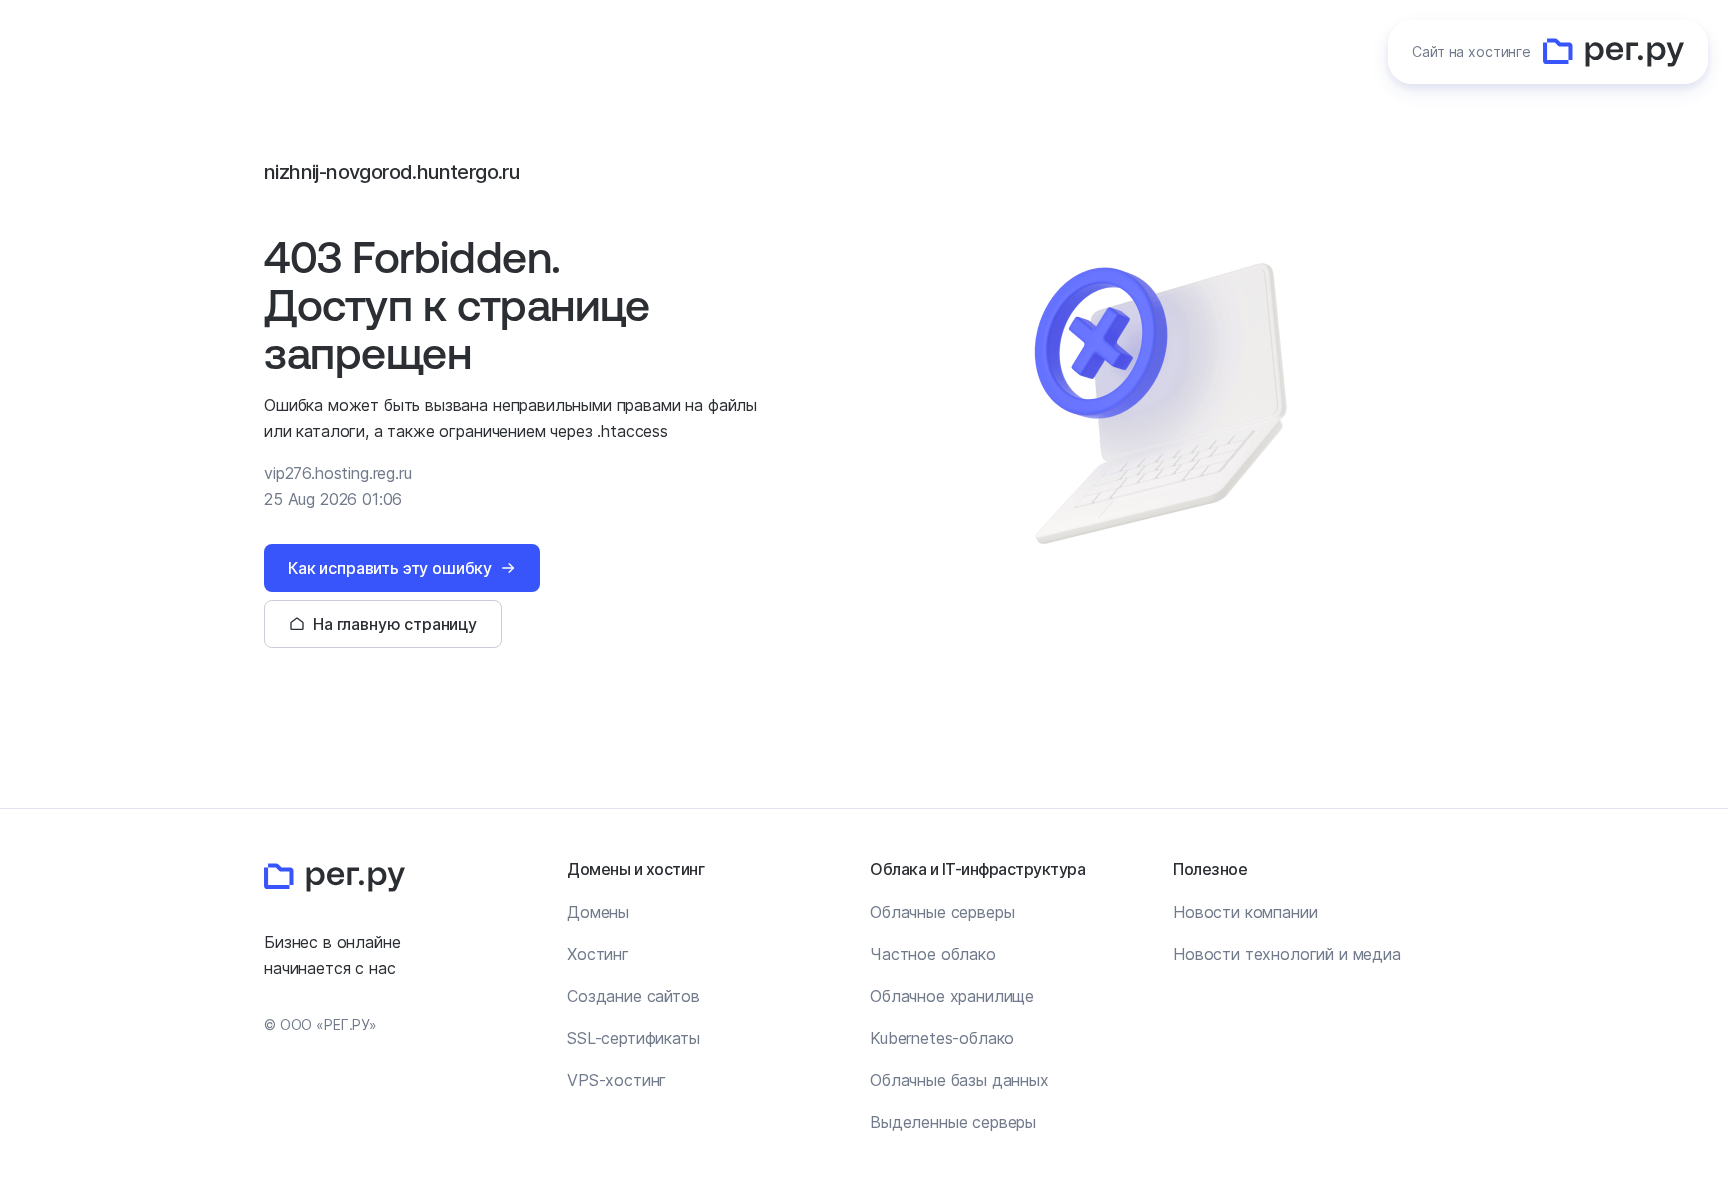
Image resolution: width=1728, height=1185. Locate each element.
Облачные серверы (942, 912)
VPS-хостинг (616, 1080)
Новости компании (1245, 912)
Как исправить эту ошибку (390, 568)
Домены (598, 912)
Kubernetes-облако (942, 1038)
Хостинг (598, 954)
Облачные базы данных (959, 1080)
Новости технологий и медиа (1287, 954)
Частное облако (933, 954)
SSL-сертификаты (633, 1038)
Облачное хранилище (952, 996)
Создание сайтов (633, 996)
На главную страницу (395, 624)
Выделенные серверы (953, 1122)
